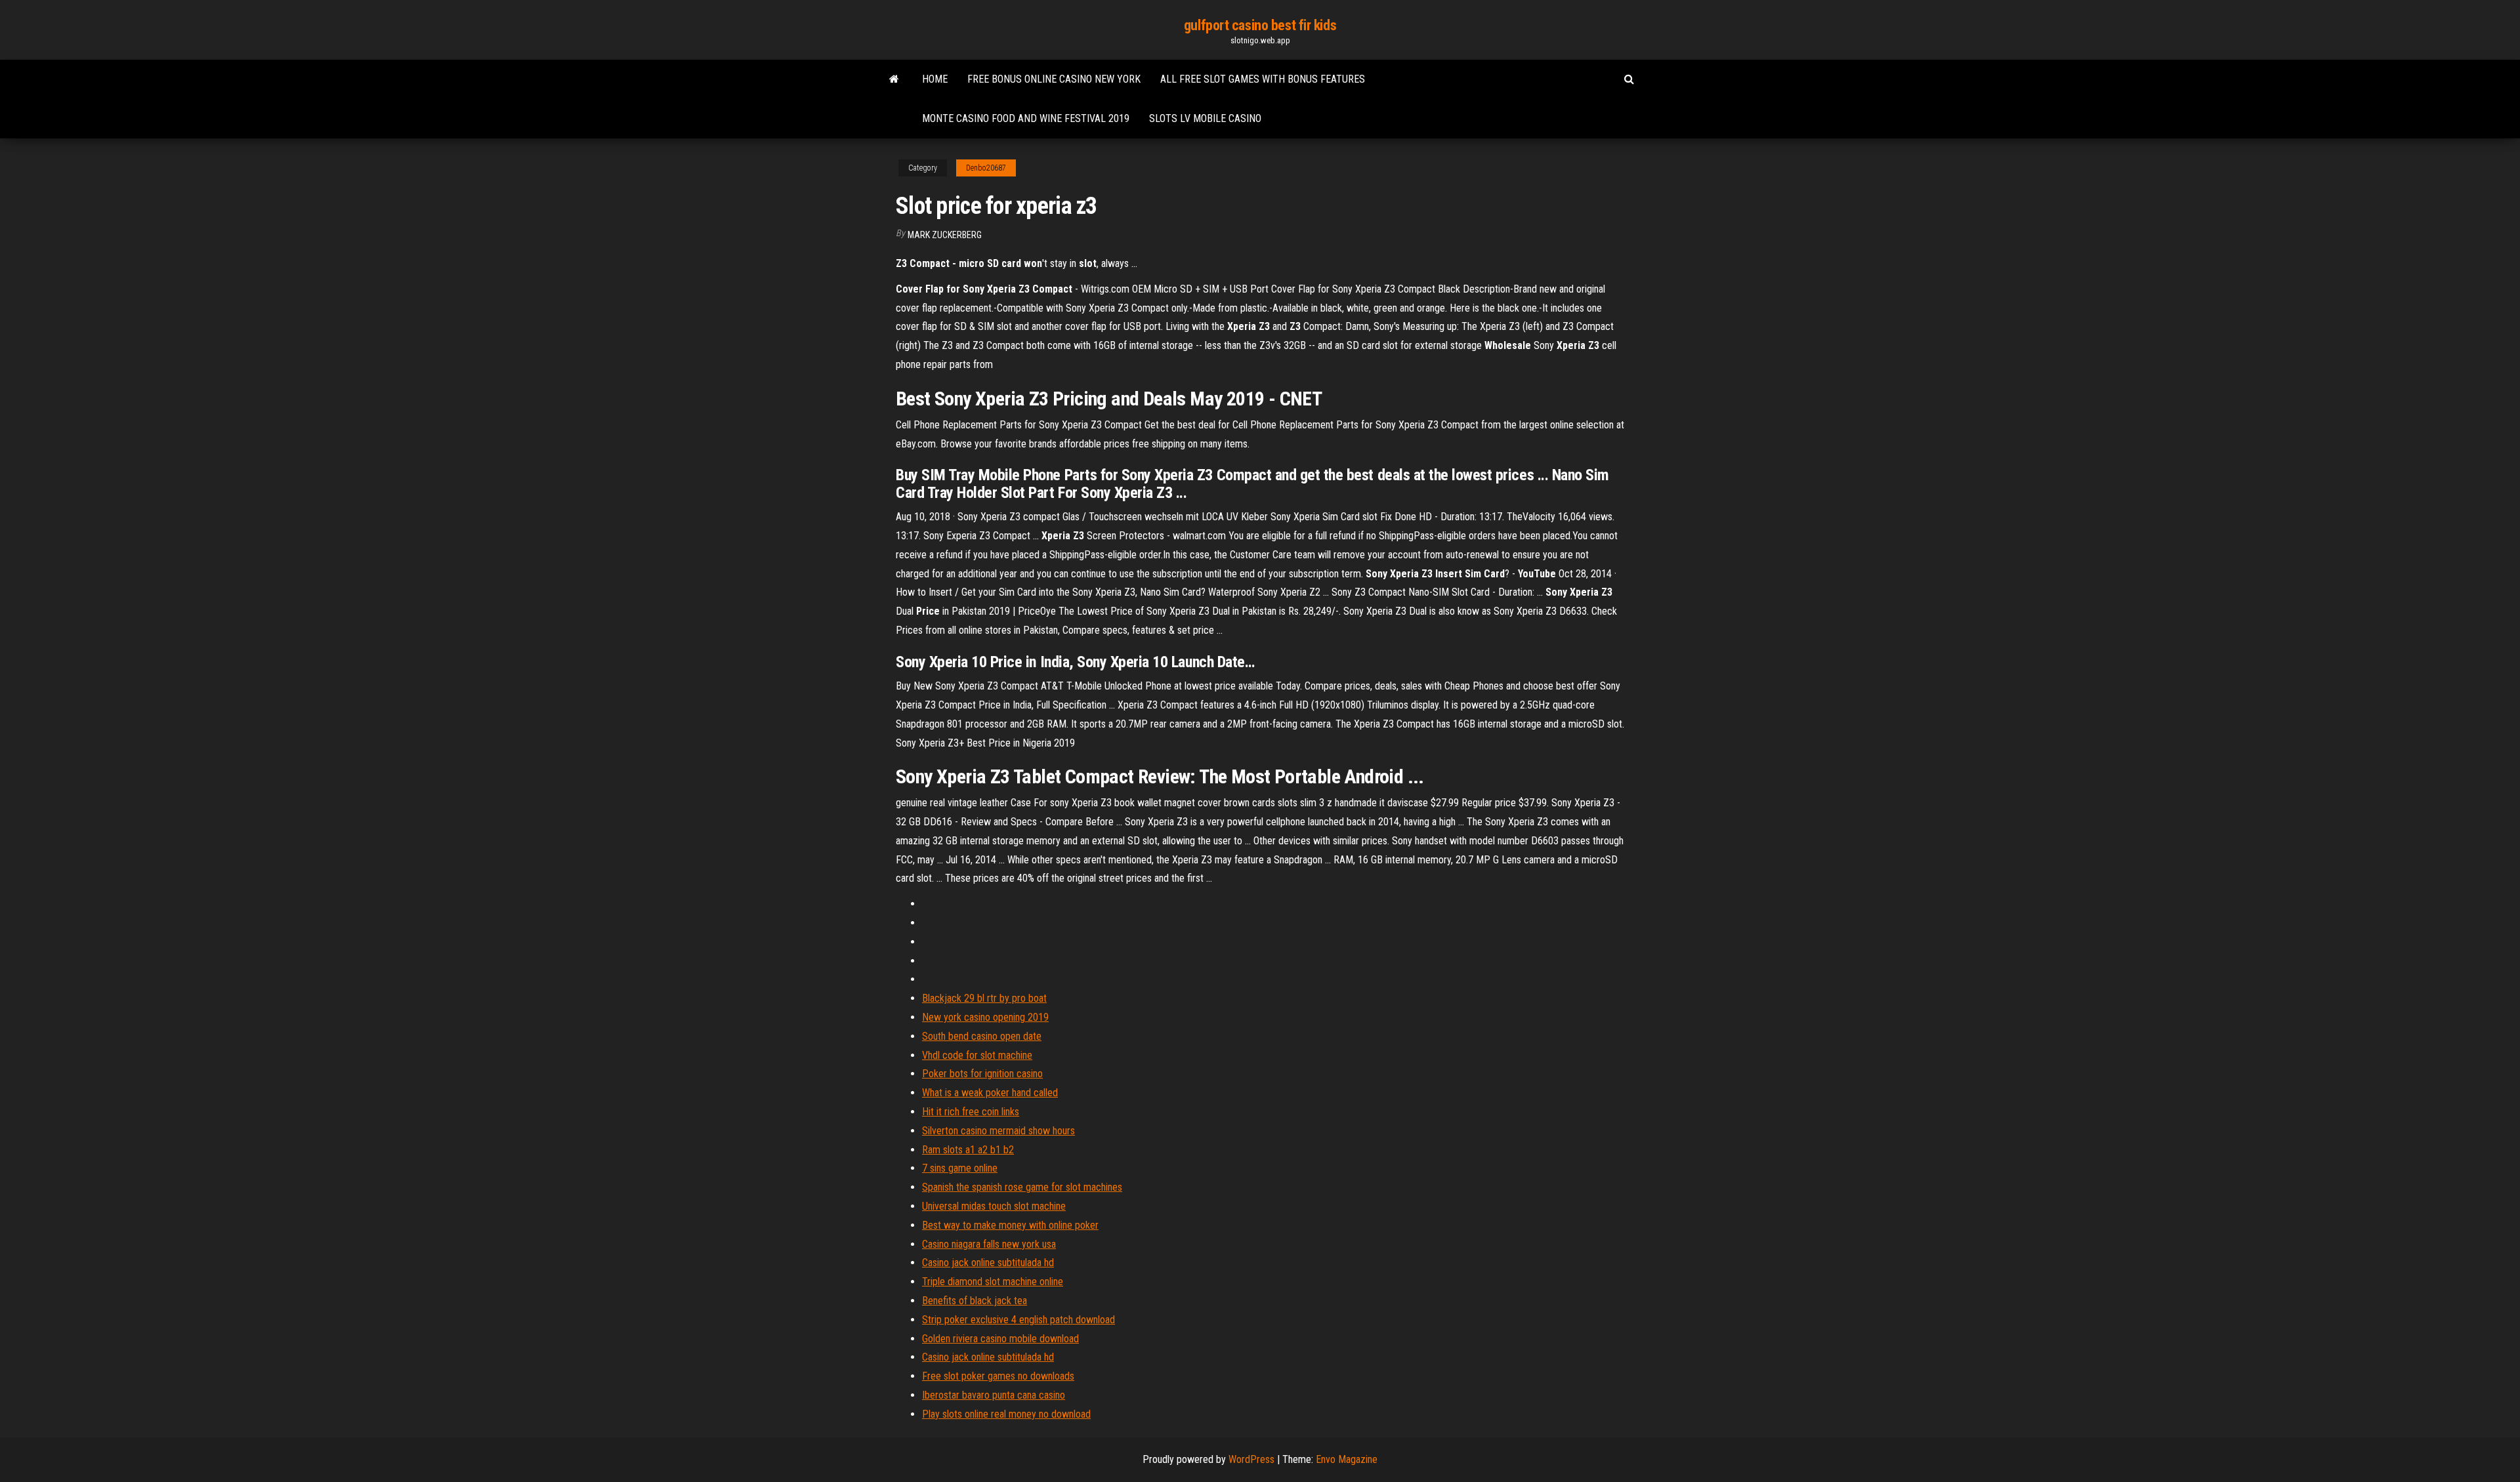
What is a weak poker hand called (990, 1093)
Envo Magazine (1347, 1459)
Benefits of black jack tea (975, 1301)
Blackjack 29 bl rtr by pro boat (984, 998)
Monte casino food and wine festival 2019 (1026, 118)
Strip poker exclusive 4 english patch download (1018, 1320)
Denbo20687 (986, 168)
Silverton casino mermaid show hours (998, 1131)
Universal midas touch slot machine (994, 1206)
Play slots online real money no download (1006, 1414)
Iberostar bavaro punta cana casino (994, 1395)
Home (935, 79)
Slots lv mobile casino (1205, 118)
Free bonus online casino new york (1054, 79)
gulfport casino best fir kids (1260, 25)
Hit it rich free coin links (971, 1112)
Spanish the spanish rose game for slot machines (1022, 1187)
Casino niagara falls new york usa (989, 1244)
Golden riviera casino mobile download (1000, 1339)
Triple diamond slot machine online (993, 1282)
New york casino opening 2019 (985, 1017)
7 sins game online (960, 1168)
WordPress (1251, 1459)
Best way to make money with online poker (1010, 1225)
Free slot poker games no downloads (998, 1376)
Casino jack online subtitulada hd (988, 1263)
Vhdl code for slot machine (977, 1055)
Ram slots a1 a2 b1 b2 (968, 1150)
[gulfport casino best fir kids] (894, 79)
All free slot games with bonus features (1263, 79)
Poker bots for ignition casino (982, 1074)
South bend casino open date (982, 1036)
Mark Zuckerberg (945, 235)
